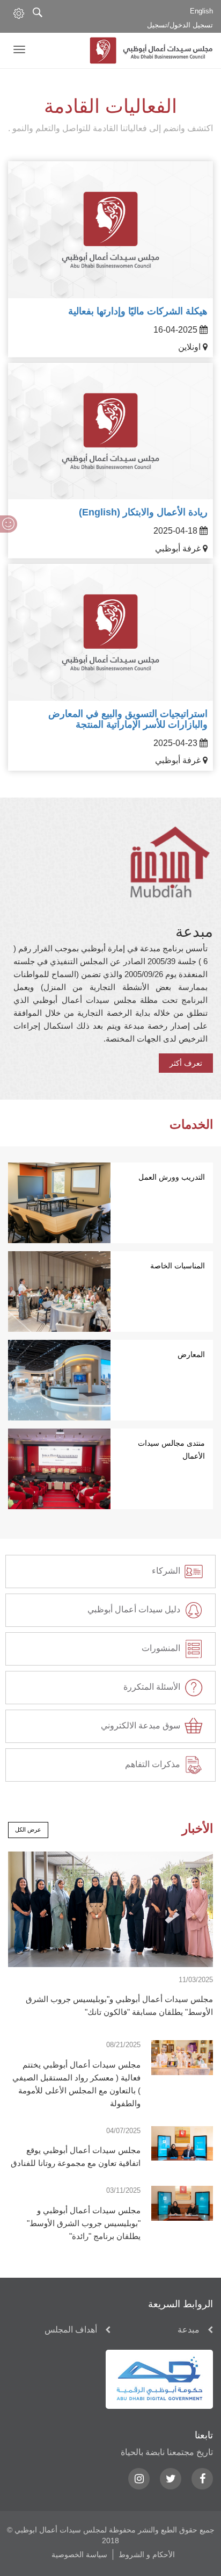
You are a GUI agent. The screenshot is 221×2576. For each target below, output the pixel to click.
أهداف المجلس (71, 2330)
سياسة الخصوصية (79, 2555)
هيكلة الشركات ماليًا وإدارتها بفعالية (138, 311)
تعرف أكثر (186, 1063)
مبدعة (189, 2330)
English (201, 11)
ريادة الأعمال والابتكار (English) (143, 512)
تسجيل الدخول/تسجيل (180, 25)
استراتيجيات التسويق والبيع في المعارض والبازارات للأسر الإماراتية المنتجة (128, 719)
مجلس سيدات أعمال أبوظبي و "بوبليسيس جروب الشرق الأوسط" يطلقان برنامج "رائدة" (84, 2223)
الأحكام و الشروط (147, 2555)
